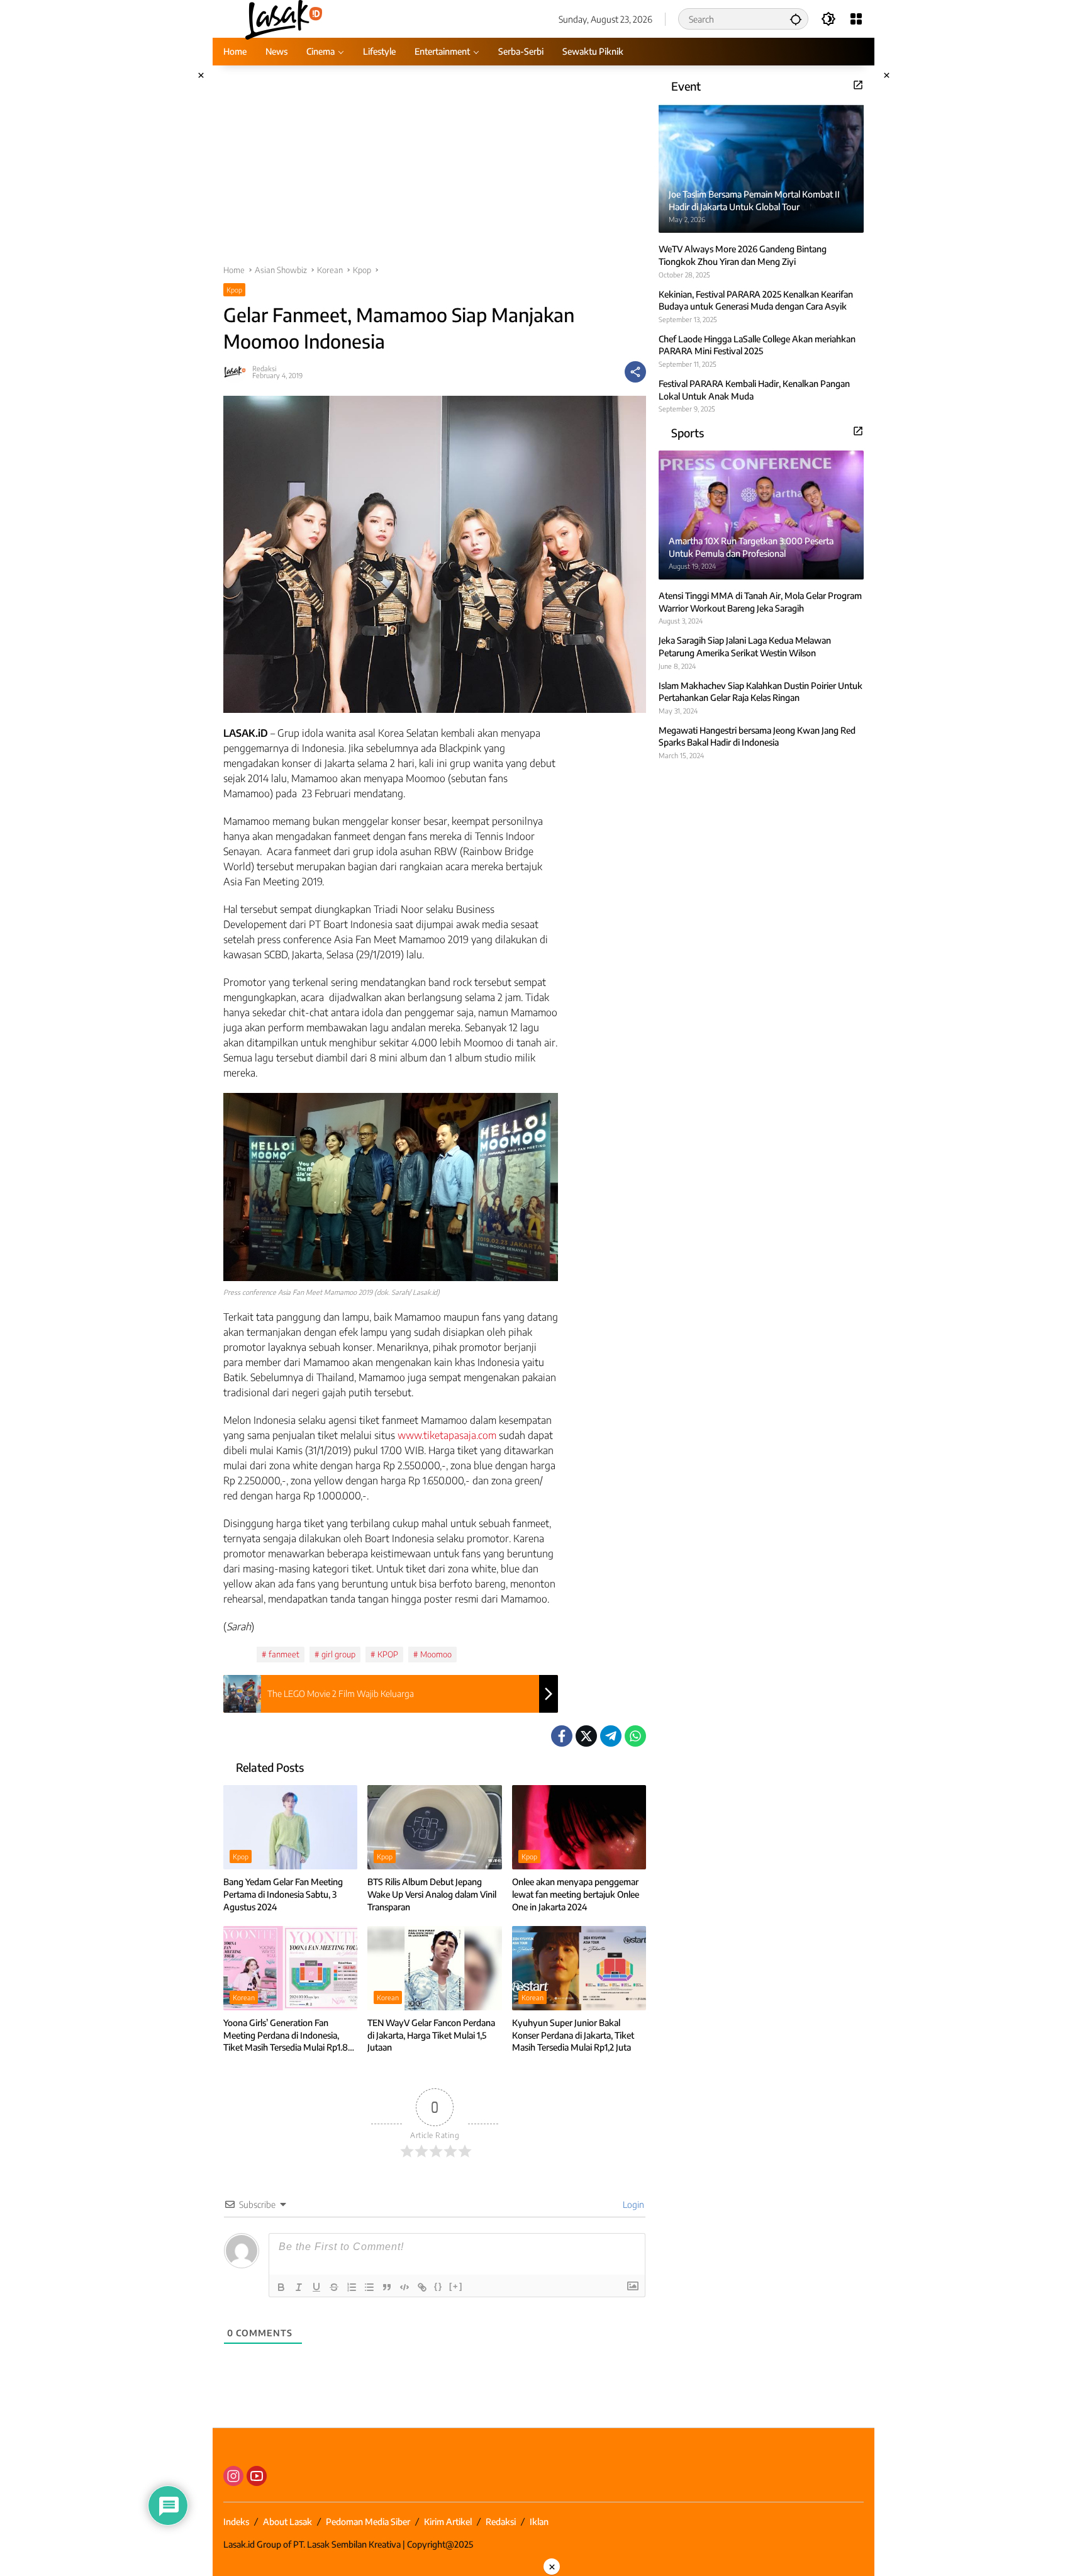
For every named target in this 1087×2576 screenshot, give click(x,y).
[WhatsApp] (635, 1736)
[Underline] (316, 2287)
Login (633, 2204)
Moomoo (436, 1654)
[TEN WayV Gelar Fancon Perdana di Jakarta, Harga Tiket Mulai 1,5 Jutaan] (434, 1968)
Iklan (539, 2522)
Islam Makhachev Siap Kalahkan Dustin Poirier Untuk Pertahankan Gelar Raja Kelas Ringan (761, 691)
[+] (456, 2286)
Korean (244, 1997)
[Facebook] (562, 1736)
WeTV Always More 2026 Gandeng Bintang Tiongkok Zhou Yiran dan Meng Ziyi (743, 255)
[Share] (635, 372)
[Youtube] (257, 2476)
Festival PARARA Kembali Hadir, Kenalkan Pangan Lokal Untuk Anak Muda (754, 390)
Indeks (236, 2522)
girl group (338, 1654)
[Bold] (281, 2287)
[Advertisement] (435, 171)
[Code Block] (404, 2287)
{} (438, 2286)
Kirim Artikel (448, 2522)
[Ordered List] (352, 2287)
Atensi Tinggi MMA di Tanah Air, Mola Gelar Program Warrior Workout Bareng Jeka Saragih (760, 602)
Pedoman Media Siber (368, 2522)
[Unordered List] (369, 2287)
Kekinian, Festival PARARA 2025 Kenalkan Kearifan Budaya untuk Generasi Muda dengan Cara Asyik (756, 300)
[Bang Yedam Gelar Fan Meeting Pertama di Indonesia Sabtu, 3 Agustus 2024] (290, 1827)
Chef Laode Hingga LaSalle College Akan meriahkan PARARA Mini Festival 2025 (757, 344)
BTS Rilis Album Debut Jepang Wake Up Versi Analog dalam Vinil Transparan (432, 1894)
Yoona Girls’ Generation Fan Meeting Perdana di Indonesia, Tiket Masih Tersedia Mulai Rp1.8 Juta (286, 2036)
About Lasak (287, 2522)
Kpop (234, 290)
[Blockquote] (387, 2287)
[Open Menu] (856, 19)
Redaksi (264, 368)
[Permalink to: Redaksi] (238, 372)
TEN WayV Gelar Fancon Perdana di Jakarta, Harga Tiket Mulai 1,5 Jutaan (431, 2035)
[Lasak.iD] (283, 18)
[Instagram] (233, 2476)
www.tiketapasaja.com (447, 1435)
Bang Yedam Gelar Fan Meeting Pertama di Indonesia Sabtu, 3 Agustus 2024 (283, 1894)
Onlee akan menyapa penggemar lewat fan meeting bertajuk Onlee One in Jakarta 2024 (576, 1894)
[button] (796, 19)
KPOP (388, 1654)
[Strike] (334, 2287)
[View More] (858, 85)
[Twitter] (586, 1736)
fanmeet (284, 1654)
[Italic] (299, 2287)
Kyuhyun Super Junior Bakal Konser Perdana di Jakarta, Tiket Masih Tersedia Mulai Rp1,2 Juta (573, 2035)
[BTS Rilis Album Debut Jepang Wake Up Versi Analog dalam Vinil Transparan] (434, 1827)
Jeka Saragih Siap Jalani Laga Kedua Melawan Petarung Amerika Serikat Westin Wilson (745, 647)
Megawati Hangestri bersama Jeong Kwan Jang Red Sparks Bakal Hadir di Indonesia (757, 736)
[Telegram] (611, 1736)
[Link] (422, 2287)
